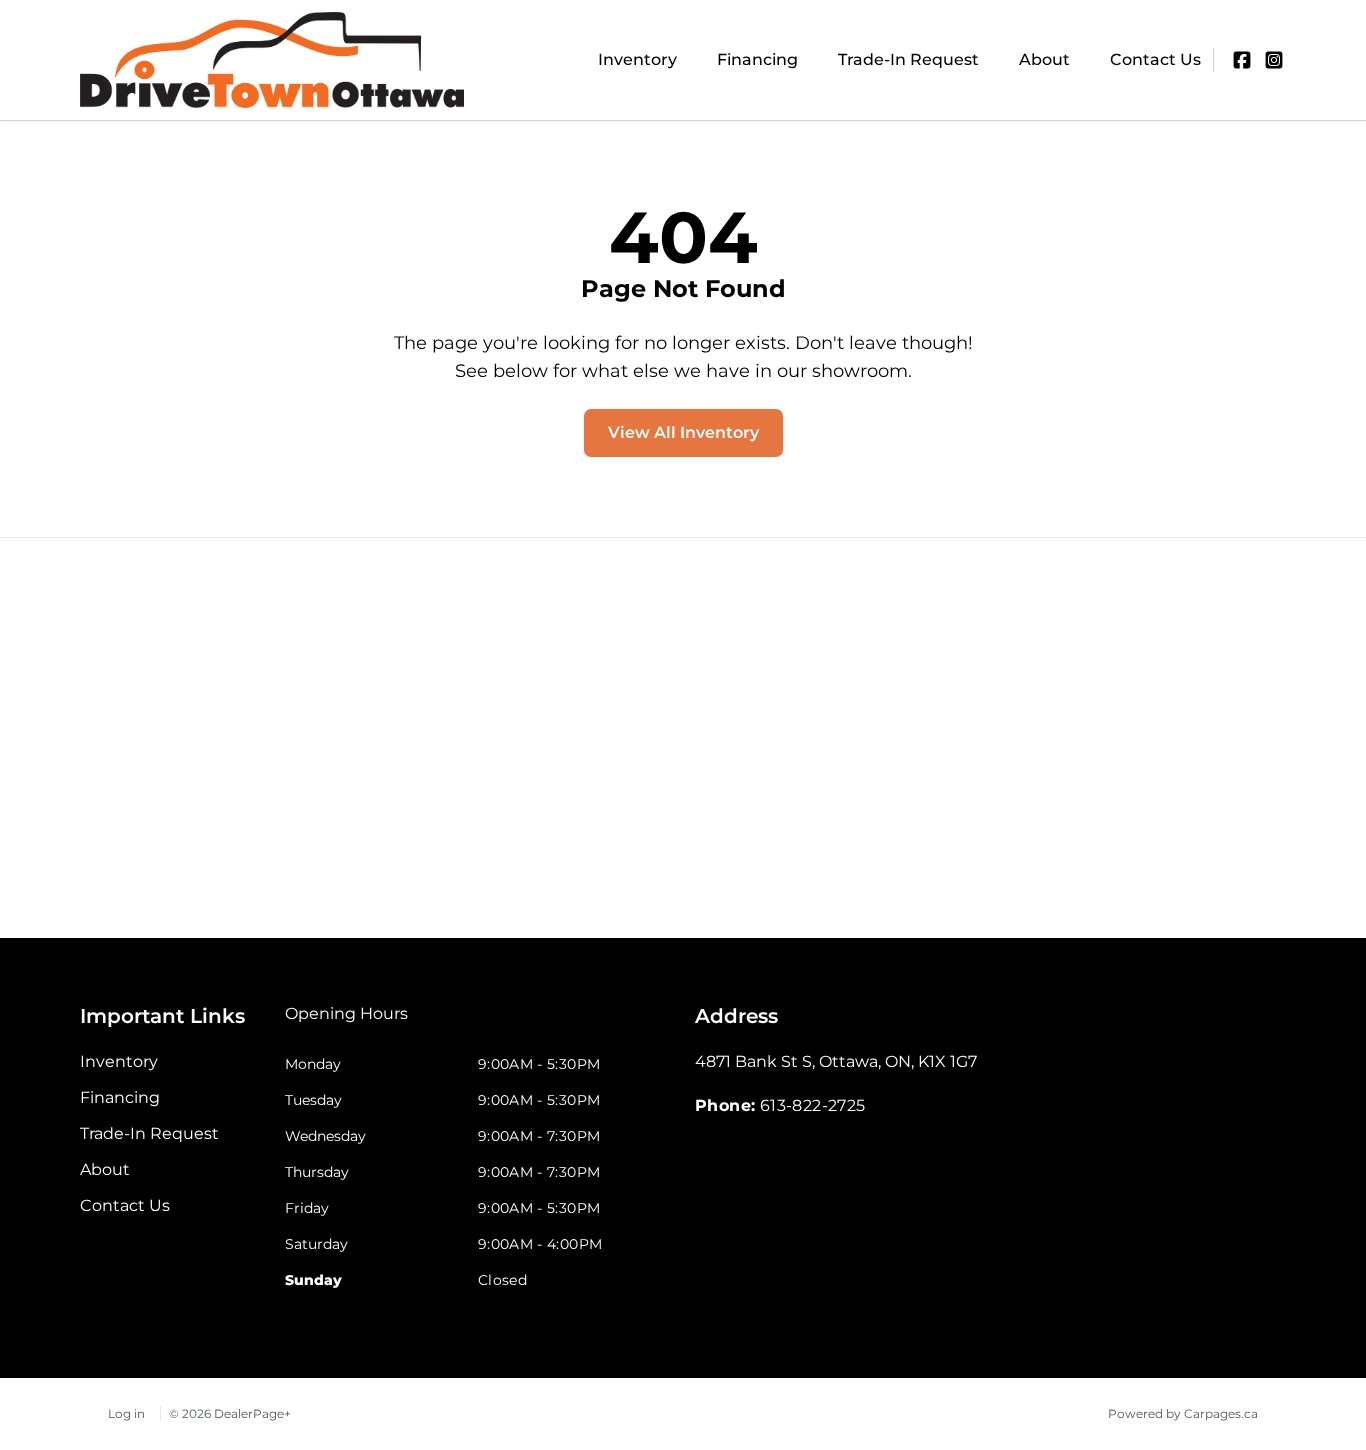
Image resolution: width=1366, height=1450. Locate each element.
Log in (126, 1413)
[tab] (346, 1024)
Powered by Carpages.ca (1183, 1413)
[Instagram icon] (1274, 60)
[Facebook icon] (1242, 60)
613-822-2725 (813, 1105)
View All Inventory (683, 432)
